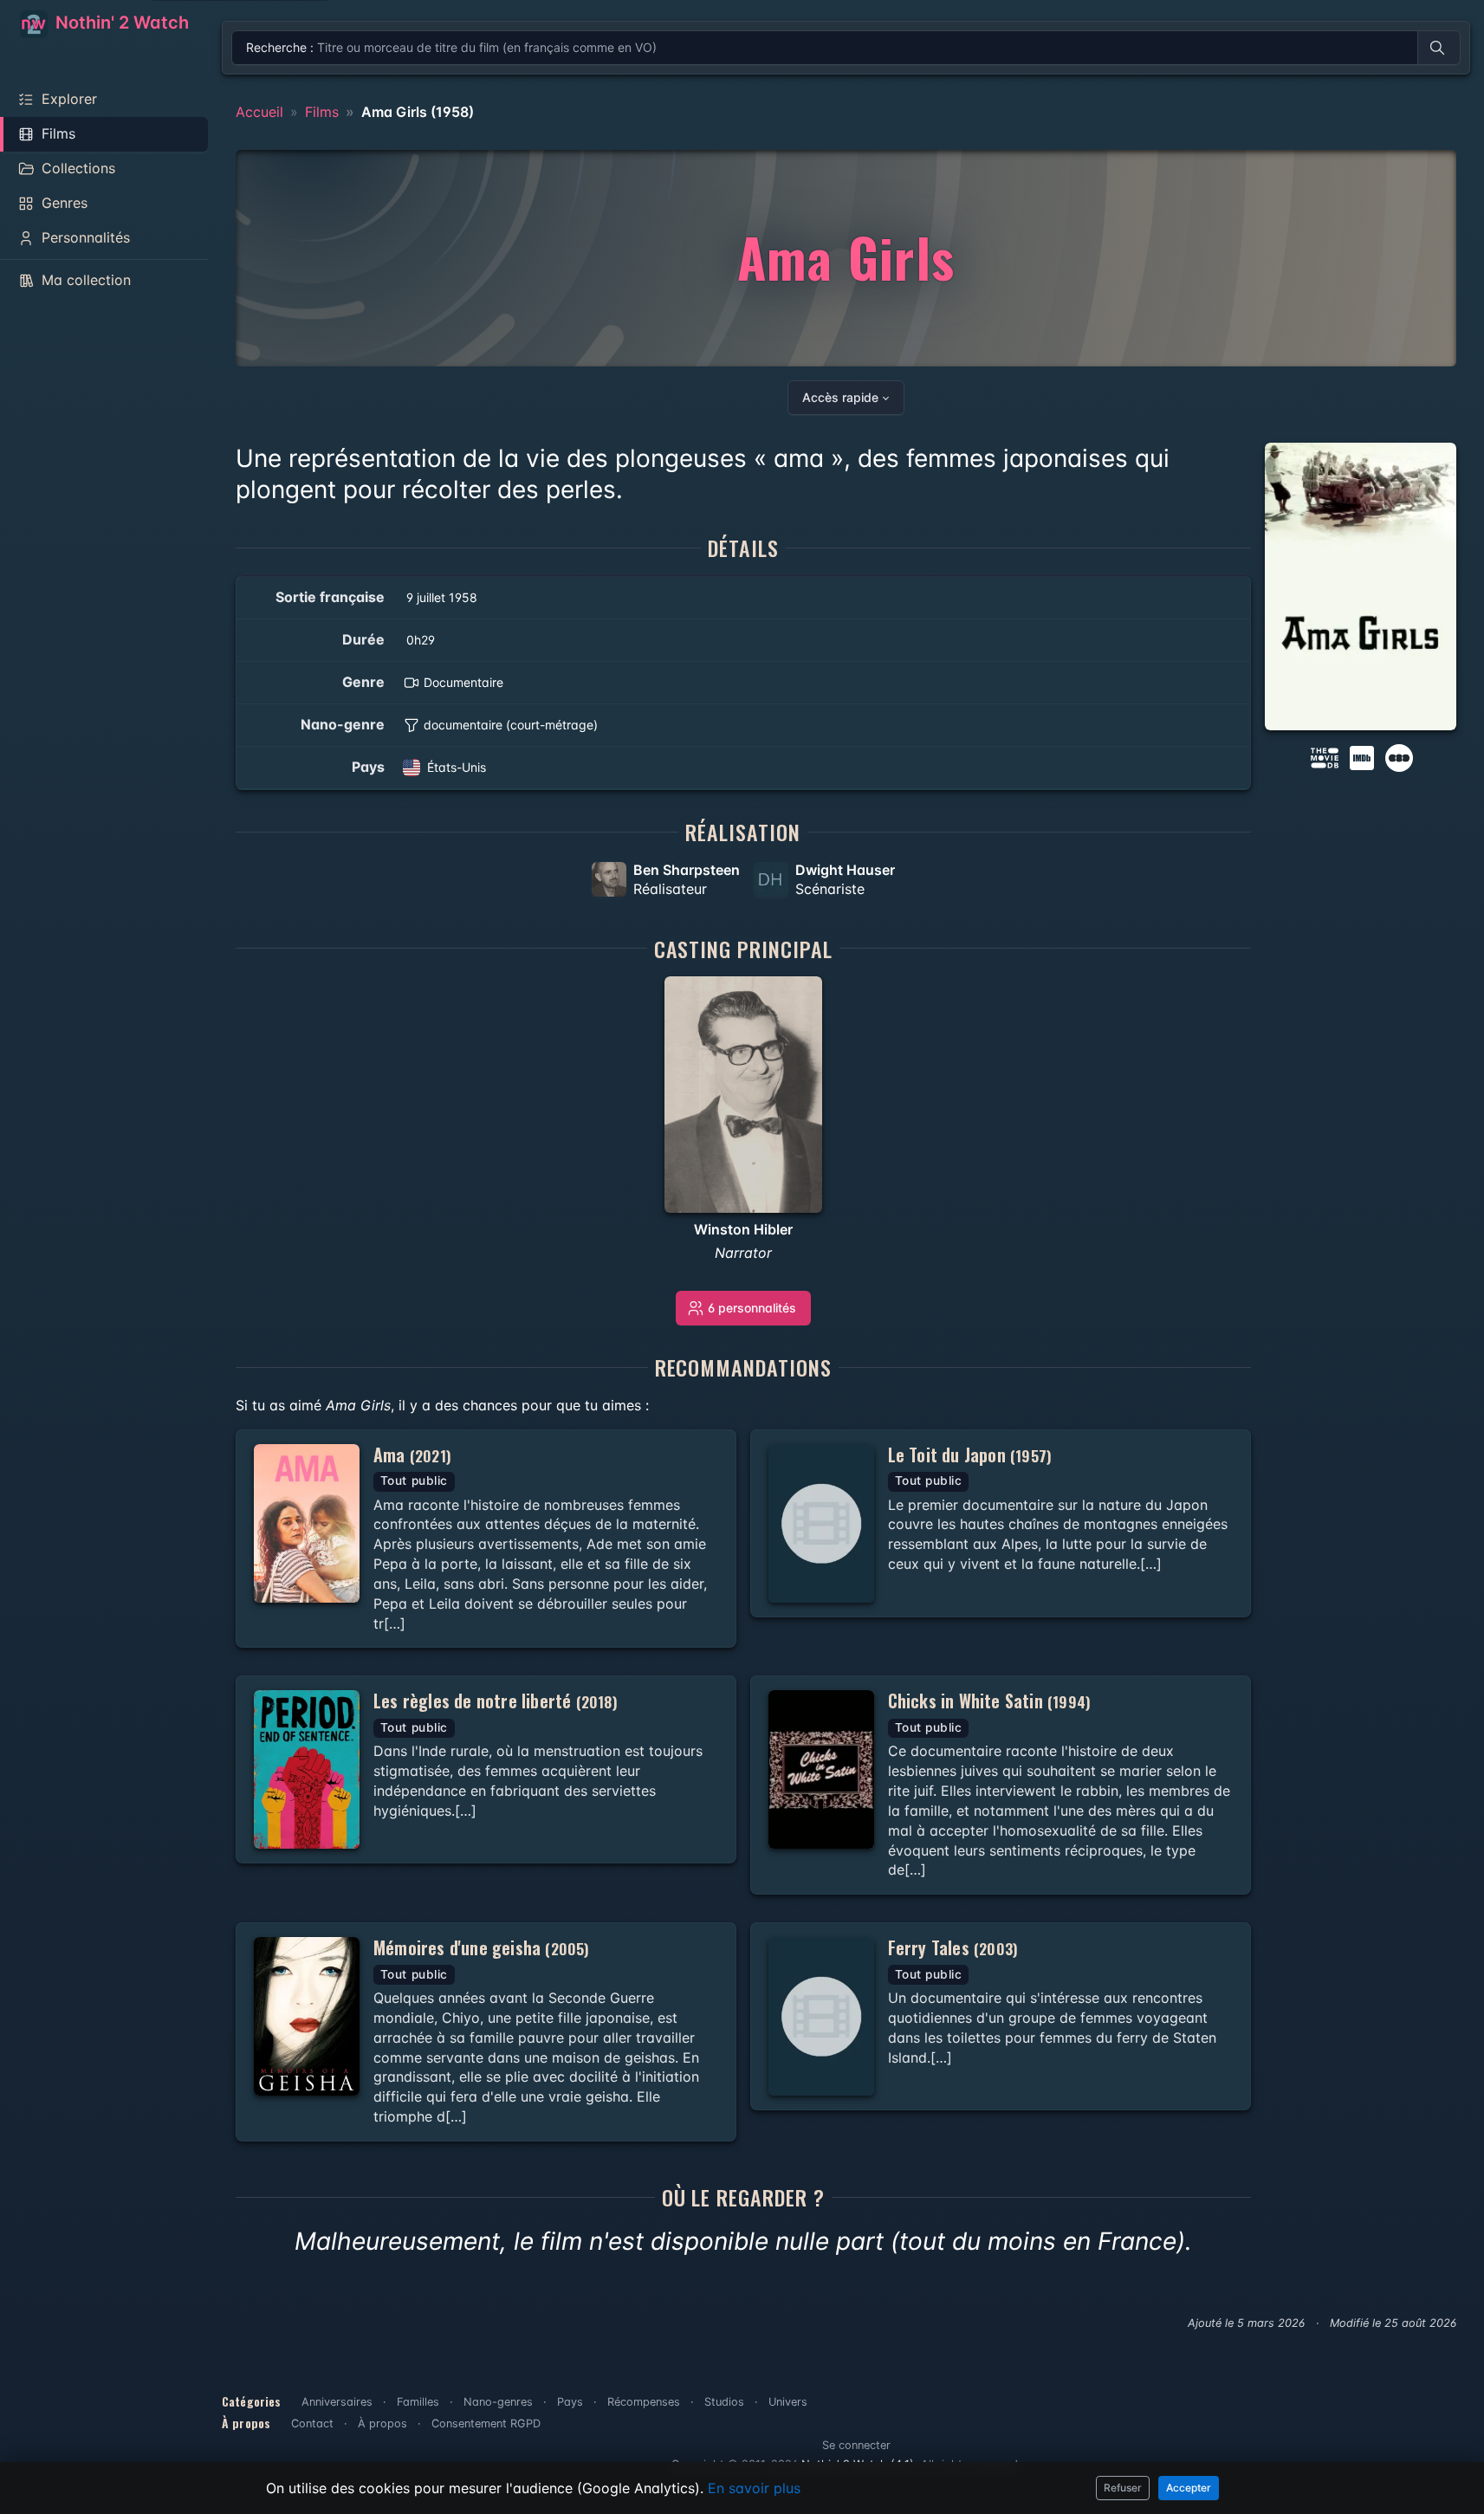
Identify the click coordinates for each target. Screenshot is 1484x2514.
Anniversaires (337, 2402)
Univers (788, 2402)
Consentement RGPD (486, 2423)
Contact (312, 2423)
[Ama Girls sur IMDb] (1364, 756)
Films (322, 112)
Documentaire (463, 682)
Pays (570, 2402)
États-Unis (457, 767)
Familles (418, 2402)
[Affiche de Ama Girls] (1361, 586)
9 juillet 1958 (442, 597)
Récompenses (644, 2402)
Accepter (1189, 2488)
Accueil (259, 112)
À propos (382, 2423)
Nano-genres (498, 2402)
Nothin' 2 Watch (120, 23)
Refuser (1123, 2488)
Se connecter (856, 2445)
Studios (724, 2402)
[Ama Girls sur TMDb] (1325, 756)
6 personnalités (752, 1308)
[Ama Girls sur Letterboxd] (1399, 756)
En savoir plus (754, 2488)
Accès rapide (840, 397)
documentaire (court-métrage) (511, 725)
